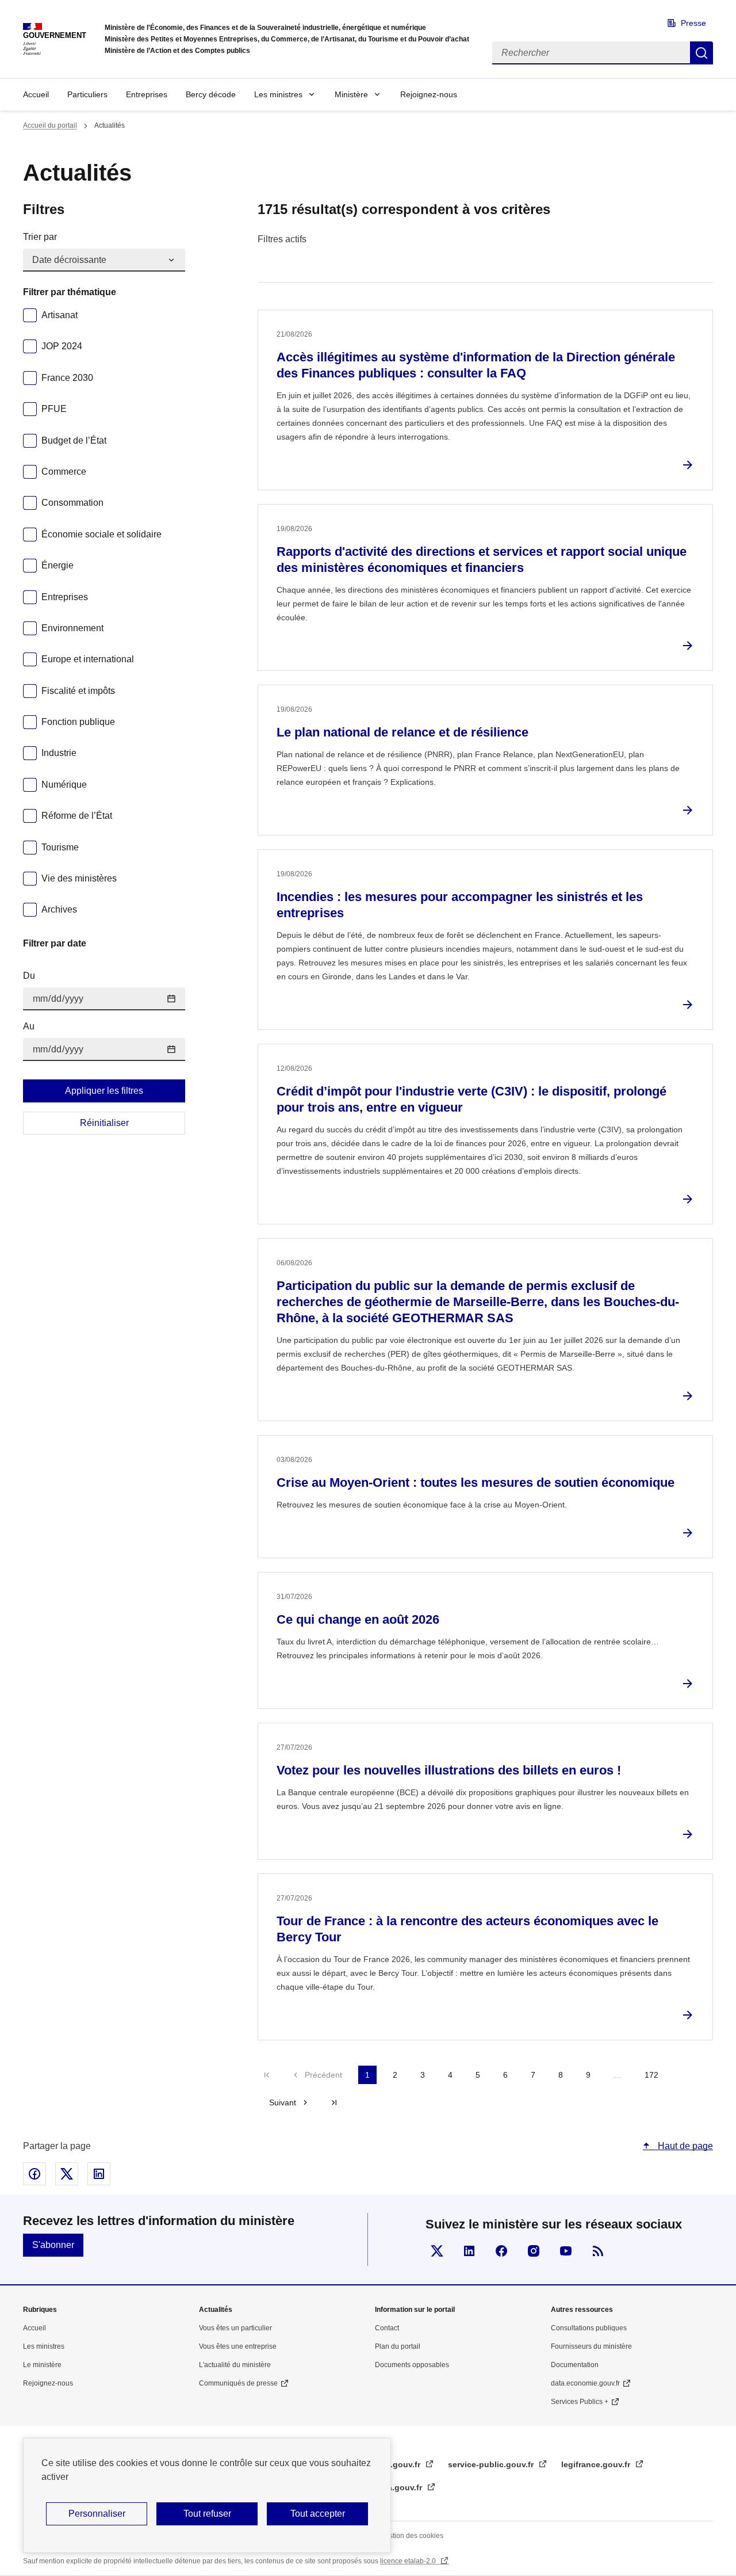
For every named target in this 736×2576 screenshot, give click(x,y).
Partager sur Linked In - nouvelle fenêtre (99, 2174)
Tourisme (60, 847)
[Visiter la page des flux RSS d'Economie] (598, 2251)
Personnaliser (97, 2514)
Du (29, 976)
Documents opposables (412, 2365)
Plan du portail (398, 2346)
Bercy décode (211, 94)
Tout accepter (318, 2514)
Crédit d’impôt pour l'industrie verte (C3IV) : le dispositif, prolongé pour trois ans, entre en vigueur (471, 1099)
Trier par (40, 237)
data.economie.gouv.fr (585, 2383)
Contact (387, 2328)
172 (651, 2075)
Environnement (72, 628)
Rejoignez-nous (429, 94)
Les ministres (278, 94)
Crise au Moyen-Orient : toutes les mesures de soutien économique (476, 1482)
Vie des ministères (79, 878)
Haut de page (684, 2146)
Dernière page (334, 2102)
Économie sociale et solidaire (101, 534)
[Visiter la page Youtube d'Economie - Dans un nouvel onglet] (566, 2251)
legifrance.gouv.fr (597, 2464)
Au (29, 1026)
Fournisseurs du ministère (591, 2346)
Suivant (283, 2102)
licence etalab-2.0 (409, 2561)
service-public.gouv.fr (492, 2464)
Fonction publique (78, 722)
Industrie (59, 753)
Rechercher (701, 53)
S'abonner (53, 2245)
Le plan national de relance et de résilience (402, 732)
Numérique (64, 785)
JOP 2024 (62, 346)
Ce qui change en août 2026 (358, 1619)
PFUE (54, 409)
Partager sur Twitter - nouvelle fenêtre (67, 2174)
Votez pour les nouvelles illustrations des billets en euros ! (449, 1770)
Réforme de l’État (77, 816)
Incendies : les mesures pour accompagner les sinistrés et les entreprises (460, 905)
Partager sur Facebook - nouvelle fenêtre (34, 2174)
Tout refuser (207, 2514)
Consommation (72, 503)
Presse (693, 23)
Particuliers (87, 94)
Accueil (36, 94)
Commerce (64, 472)
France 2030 (67, 378)
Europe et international (88, 659)
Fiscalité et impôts (78, 691)
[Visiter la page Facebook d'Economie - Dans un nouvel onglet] (501, 2251)
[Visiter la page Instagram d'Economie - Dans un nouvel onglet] (534, 2251)
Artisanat (60, 315)
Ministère (351, 94)
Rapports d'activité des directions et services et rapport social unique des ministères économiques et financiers (482, 560)
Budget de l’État (74, 440)
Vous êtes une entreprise (238, 2346)
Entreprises (147, 94)
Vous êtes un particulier (235, 2328)
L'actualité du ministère (235, 2365)
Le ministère (42, 2365)
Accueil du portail (50, 125)
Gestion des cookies (412, 2536)
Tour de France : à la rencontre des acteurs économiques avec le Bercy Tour (467, 1929)
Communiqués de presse (238, 2383)
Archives (59, 909)
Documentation (575, 2365)
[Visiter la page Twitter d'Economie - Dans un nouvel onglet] (437, 2251)
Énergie (57, 565)
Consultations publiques (589, 2328)
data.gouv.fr (400, 2487)
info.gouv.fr (399, 2464)
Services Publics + (580, 2402)
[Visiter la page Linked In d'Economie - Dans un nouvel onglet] (469, 2251)
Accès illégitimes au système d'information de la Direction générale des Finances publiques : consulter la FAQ (476, 365)
